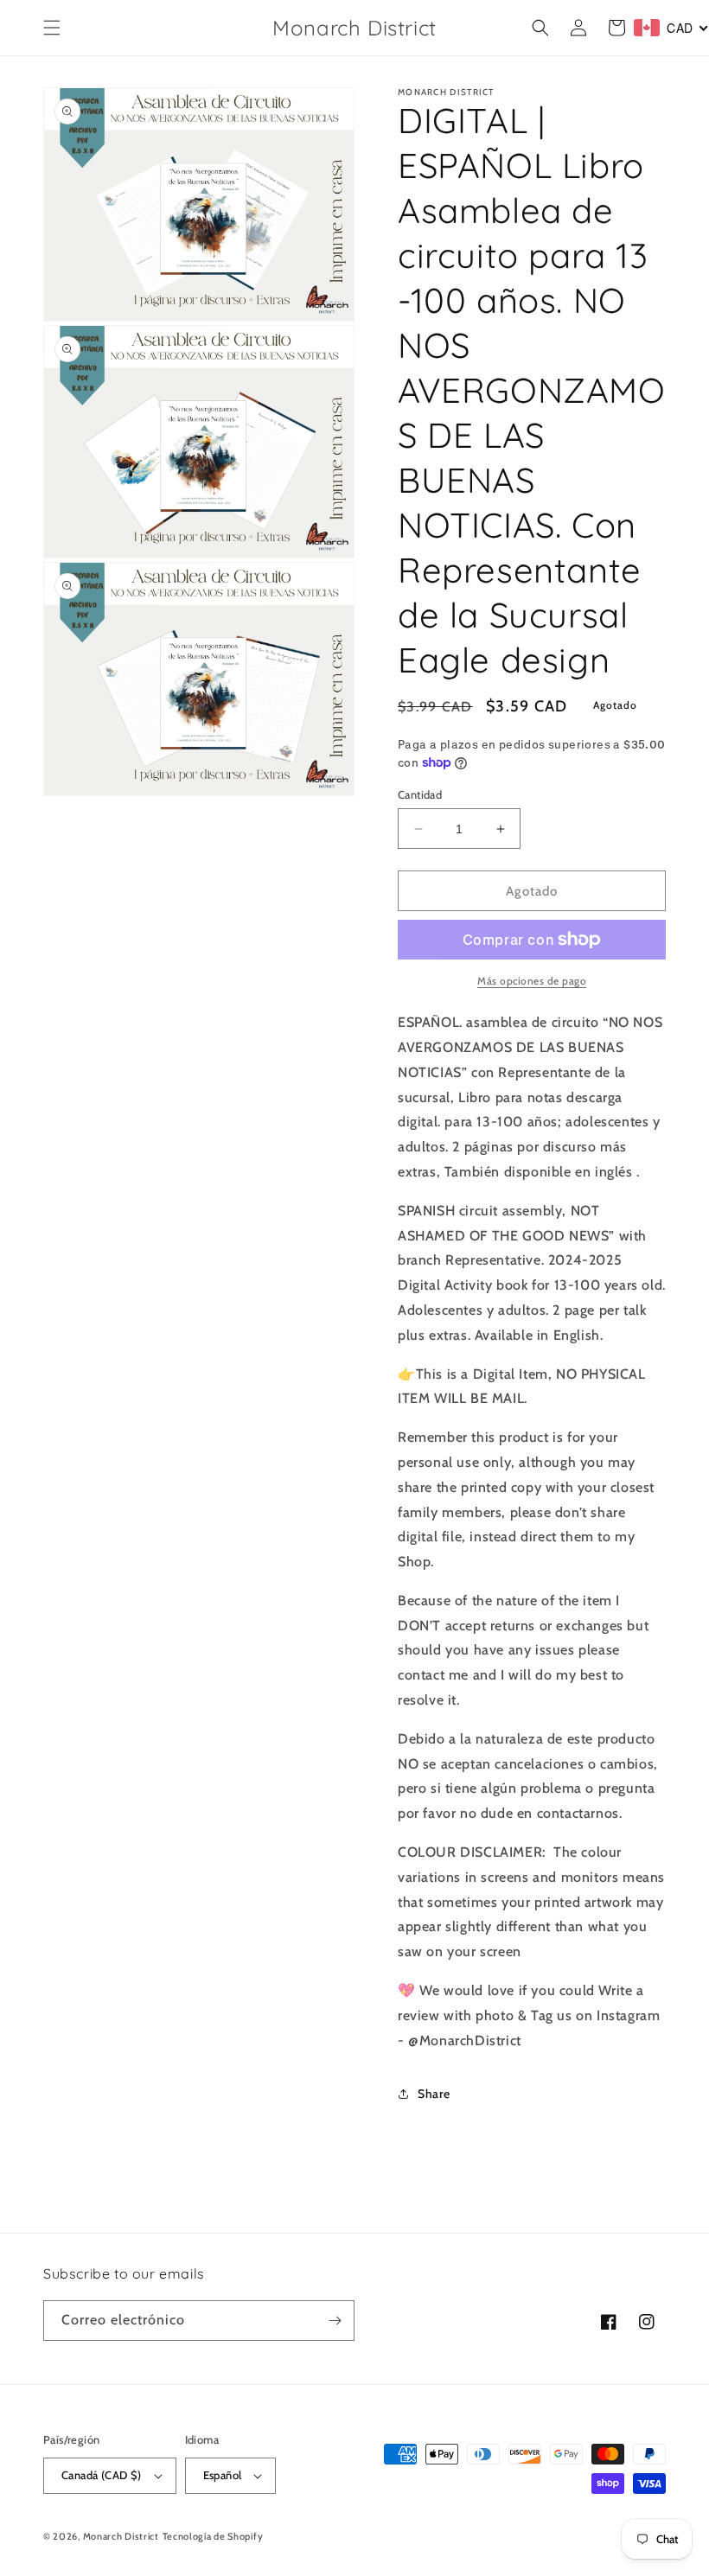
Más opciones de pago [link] (532, 981)
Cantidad (420, 794)
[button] (52, 28)
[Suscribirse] (335, 2321)
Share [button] (434, 2094)
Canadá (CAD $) (102, 2475)
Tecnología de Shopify (213, 2536)
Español (223, 2475)
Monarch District (121, 2536)
